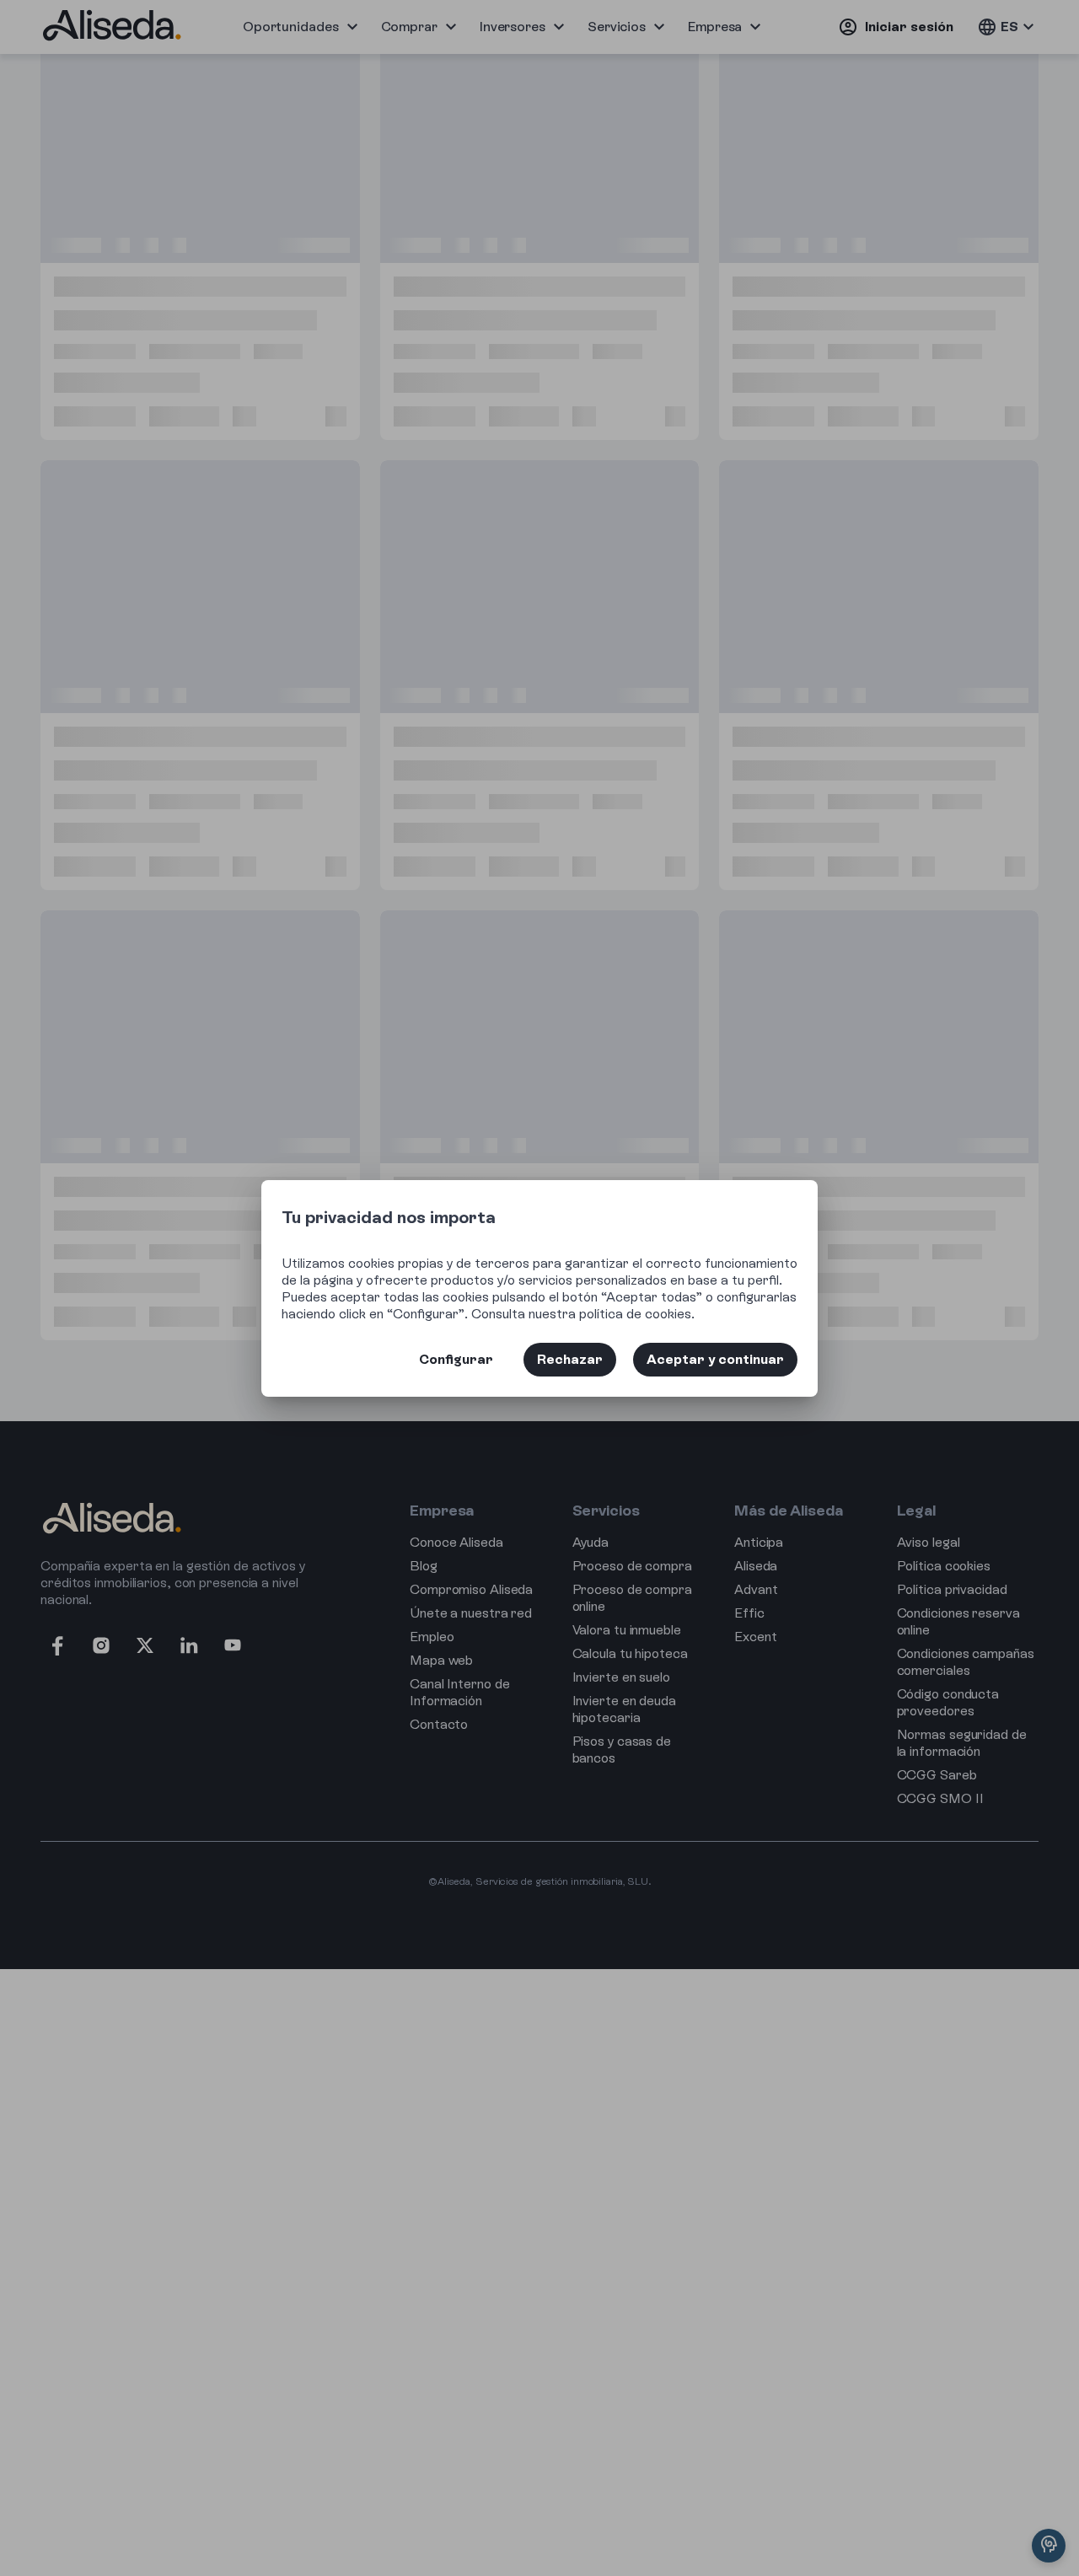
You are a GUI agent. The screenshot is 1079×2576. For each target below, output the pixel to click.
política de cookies (635, 1314)
